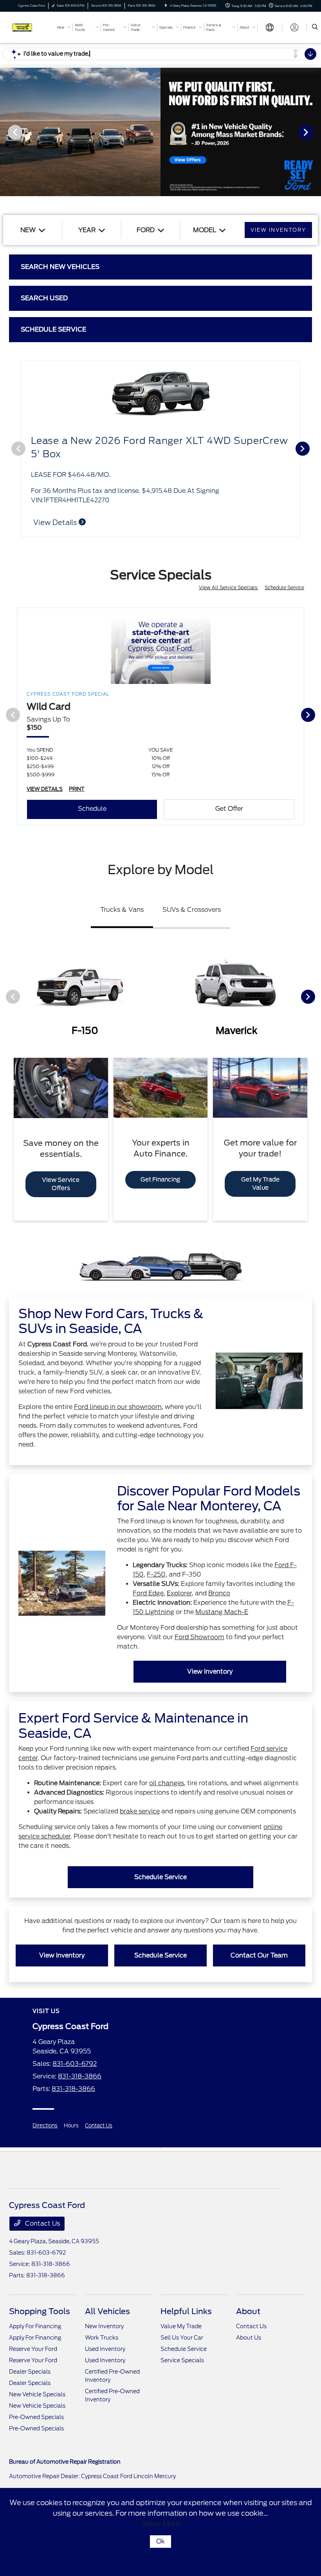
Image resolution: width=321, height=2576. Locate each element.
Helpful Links (186, 2311)
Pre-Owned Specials (36, 2417)
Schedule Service (284, 587)
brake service (140, 1811)
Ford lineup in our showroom (118, 1407)
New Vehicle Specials (37, 2394)
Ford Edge (148, 1593)
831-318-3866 (80, 2076)
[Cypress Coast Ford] (30, 27)
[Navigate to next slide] (315, 132)
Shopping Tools (40, 2311)
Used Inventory (105, 2349)
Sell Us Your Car (182, 2338)
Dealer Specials (30, 2372)
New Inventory (104, 2326)
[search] (315, 27)
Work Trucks (102, 2338)
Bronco (219, 1593)
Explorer (179, 1593)
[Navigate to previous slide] (6, 132)
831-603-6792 (75, 2064)
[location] (166, 6)
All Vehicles (107, 2311)
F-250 (156, 1574)
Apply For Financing (35, 2326)
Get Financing (160, 1180)
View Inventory (210, 1671)
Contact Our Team (259, 1955)
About (248, 2311)
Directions (45, 2126)
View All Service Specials (229, 587)
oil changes (167, 1783)
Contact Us (99, 2126)
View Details (56, 522)
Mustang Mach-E (222, 1612)
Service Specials (182, 2360)
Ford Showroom (199, 1637)
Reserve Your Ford (33, 2349)
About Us (249, 2338)
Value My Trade (181, 2326)
